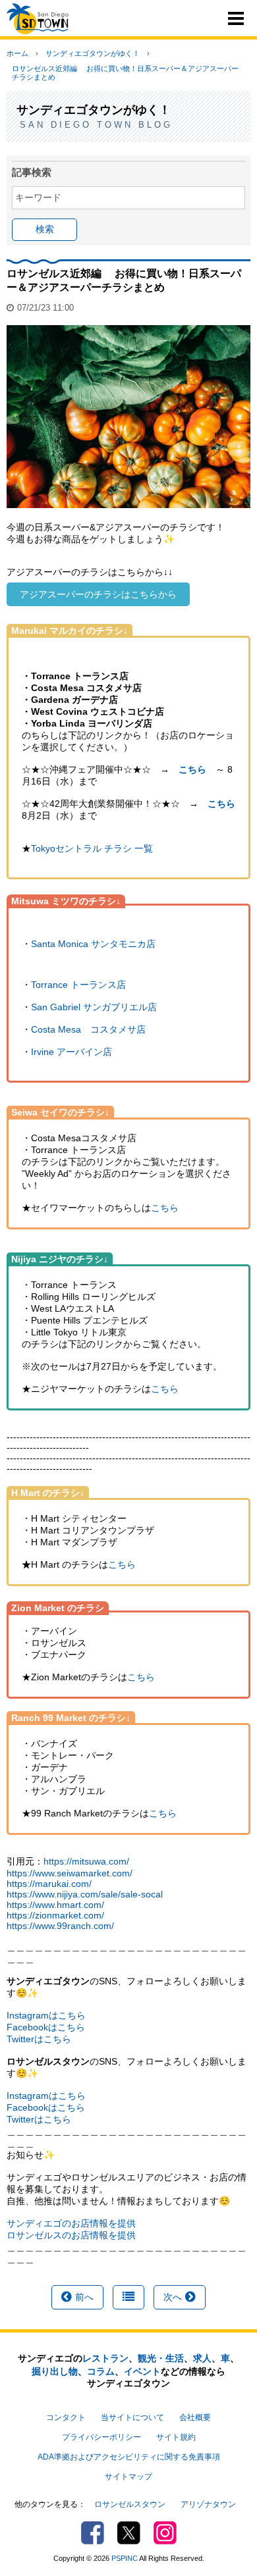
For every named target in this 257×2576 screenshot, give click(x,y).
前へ (84, 2297)
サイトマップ (128, 2477)
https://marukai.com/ (49, 1884)
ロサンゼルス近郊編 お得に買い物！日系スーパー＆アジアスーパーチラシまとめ (125, 73)
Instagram (165, 2533)
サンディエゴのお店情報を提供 (71, 2223)
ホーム (17, 53)
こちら (221, 804)
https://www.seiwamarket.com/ (70, 1873)
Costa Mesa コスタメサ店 (88, 1029)
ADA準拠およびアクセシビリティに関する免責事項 (129, 2457)
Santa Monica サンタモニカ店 (93, 944)
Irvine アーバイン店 (71, 1052)
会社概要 (195, 2417)
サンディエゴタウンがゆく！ (93, 53)
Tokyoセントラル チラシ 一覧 (92, 848)
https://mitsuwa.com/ (86, 1861)
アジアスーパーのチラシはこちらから (98, 594)
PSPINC (125, 2558)
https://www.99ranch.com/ (60, 1926)
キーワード (38, 197)
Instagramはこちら (46, 2015)
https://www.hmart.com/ (55, 1905)
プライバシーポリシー (101, 2437)
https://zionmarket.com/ (55, 1915)
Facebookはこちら (46, 2027)
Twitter (129, 2533)
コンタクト (66, 2417)
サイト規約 (176, 2437)
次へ (173, 2297)
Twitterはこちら (39, 2039)
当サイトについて (132, 2417)
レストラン (105, 2358)
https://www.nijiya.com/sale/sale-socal (85, 1894)
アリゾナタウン (208, 2504)
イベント (142, 2371)
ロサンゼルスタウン (130, 2504)
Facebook (93, 2533)
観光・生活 (161, 2358)
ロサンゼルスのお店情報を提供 (71, 2235)
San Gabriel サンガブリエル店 (94, 1007)
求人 (202, 2358)
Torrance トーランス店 (78, 985)
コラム (101, 2371)
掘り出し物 (55, 2371)
